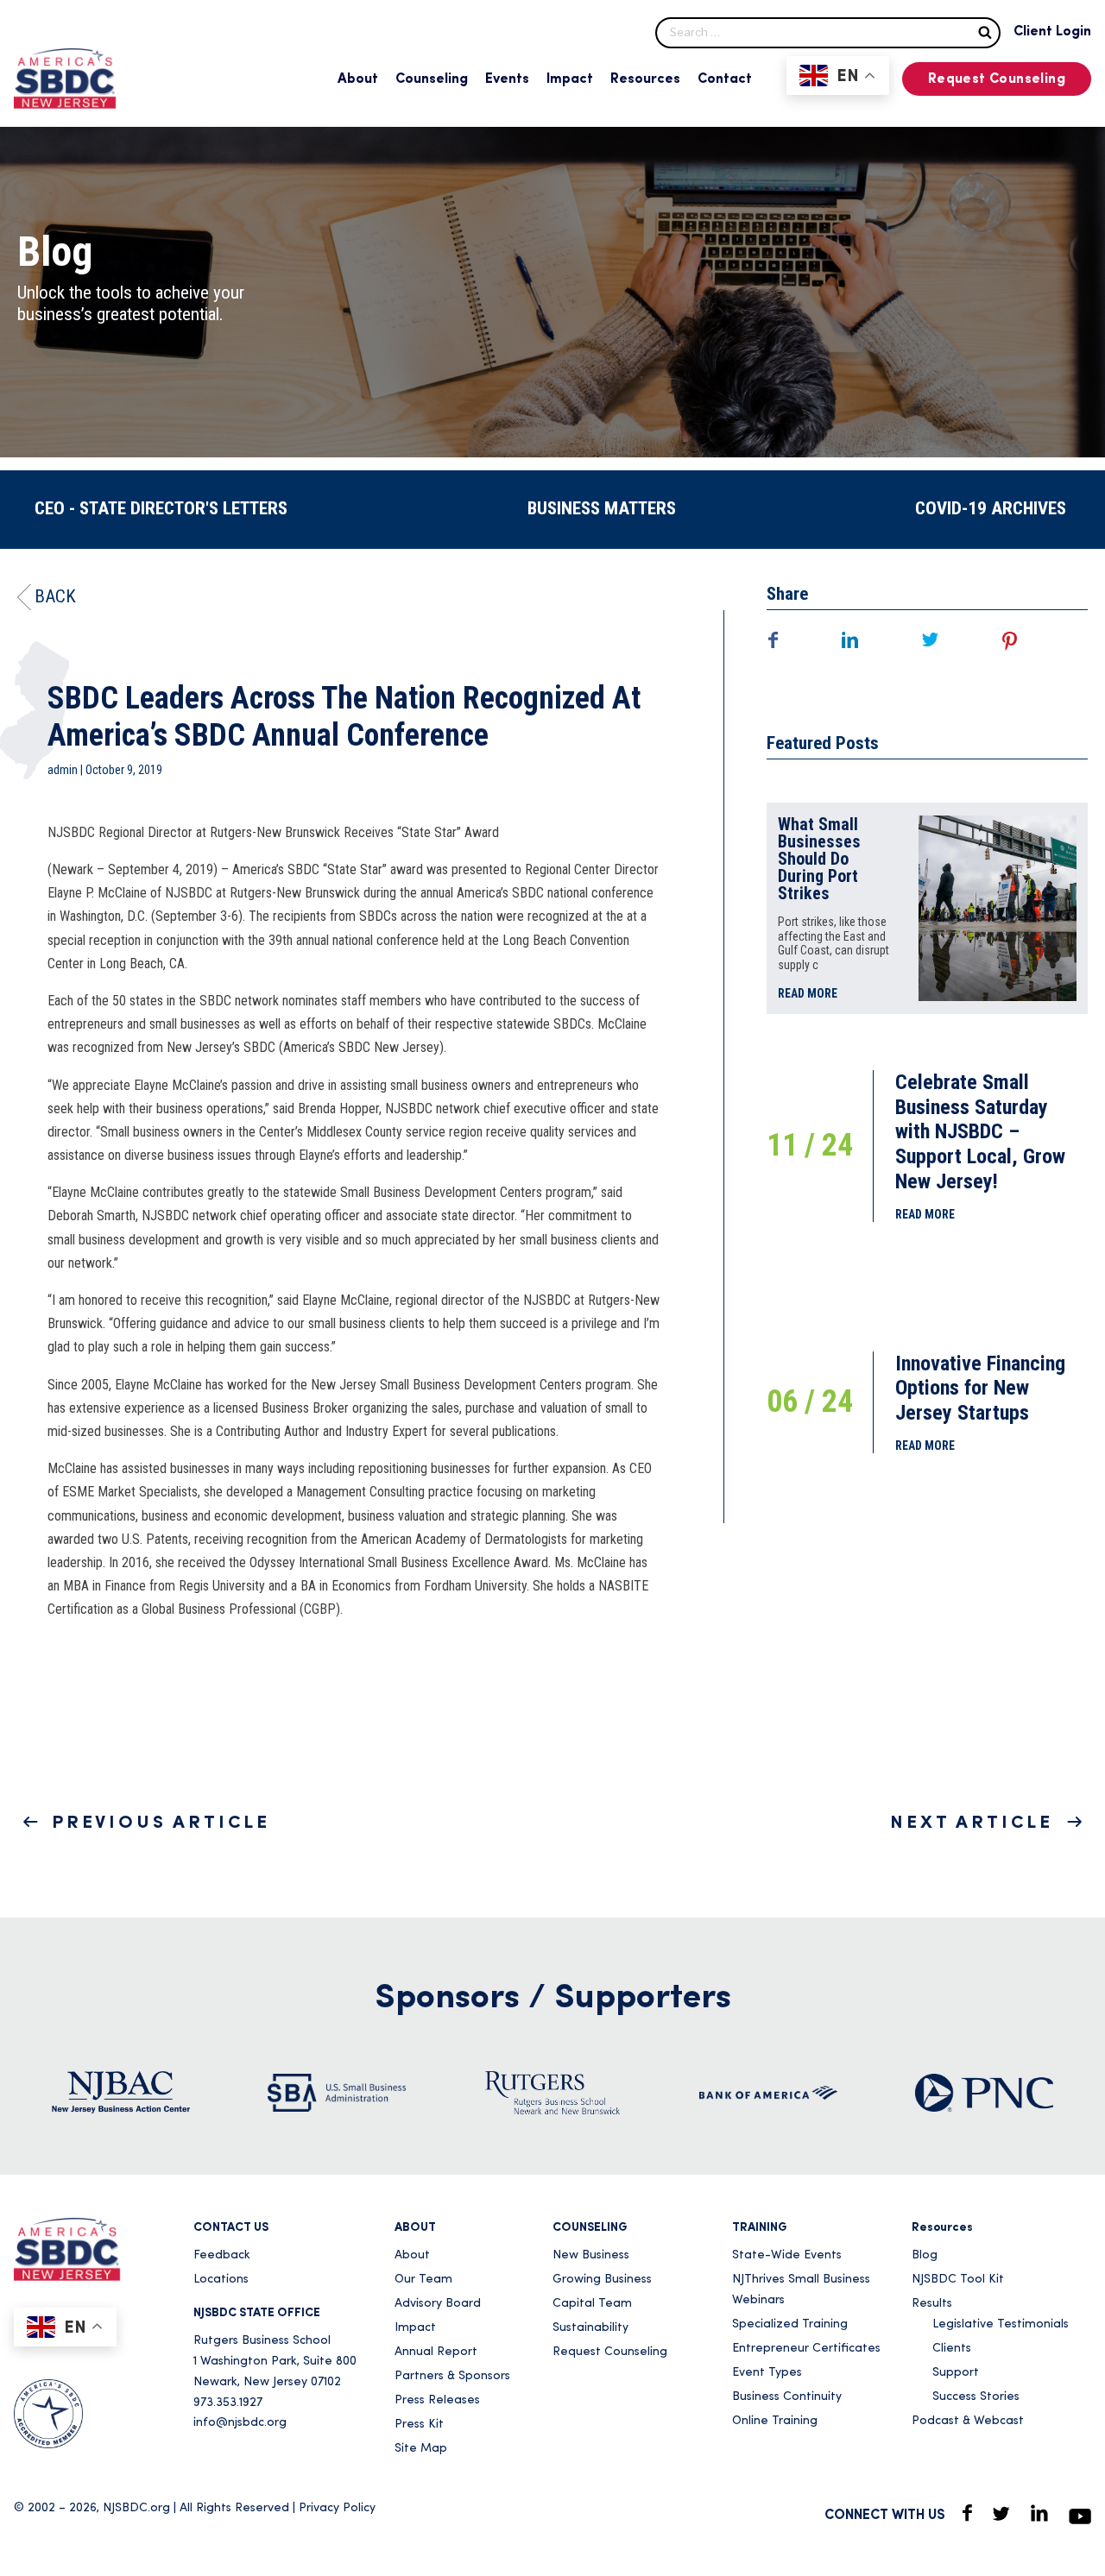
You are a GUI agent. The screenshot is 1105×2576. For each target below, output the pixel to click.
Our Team (423, 2280)
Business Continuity (787, 2397)
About (358, 79)
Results (932, 2304)
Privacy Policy (337, 2508)
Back (55, 596)
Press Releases (437, 2400)
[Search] (985, 31)
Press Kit (419, 2425)
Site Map (421, 2449)
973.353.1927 (228, 2403)
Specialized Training (790, 2324)
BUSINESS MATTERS (602, 508)
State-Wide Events (787, 2255)
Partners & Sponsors (452, 2376)
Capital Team (592, 2304)
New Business (591, 2255)
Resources (645, 79)
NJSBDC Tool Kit (958, 2280)
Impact (570, 79)
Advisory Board (438, 2304)
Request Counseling (997, 79)
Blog (925, 2255)
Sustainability (590, 2328)
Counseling (432, 79)
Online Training (775, 2421)
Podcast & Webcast (968, 2421)
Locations (221, 2280)
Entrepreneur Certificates (806, 2349)
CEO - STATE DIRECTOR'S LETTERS (161, 508)
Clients (952, 2349)
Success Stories (976, 2397)
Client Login (1052, 32)
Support (956, 2373)
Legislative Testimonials (1001, 2324)
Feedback (222, 2255)
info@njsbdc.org (240, 2423)
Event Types (767, 2373)
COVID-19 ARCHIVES (991, 508)
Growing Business (602, 2280)
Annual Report (436, 2352)
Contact (725, 79)
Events (507, 79)
